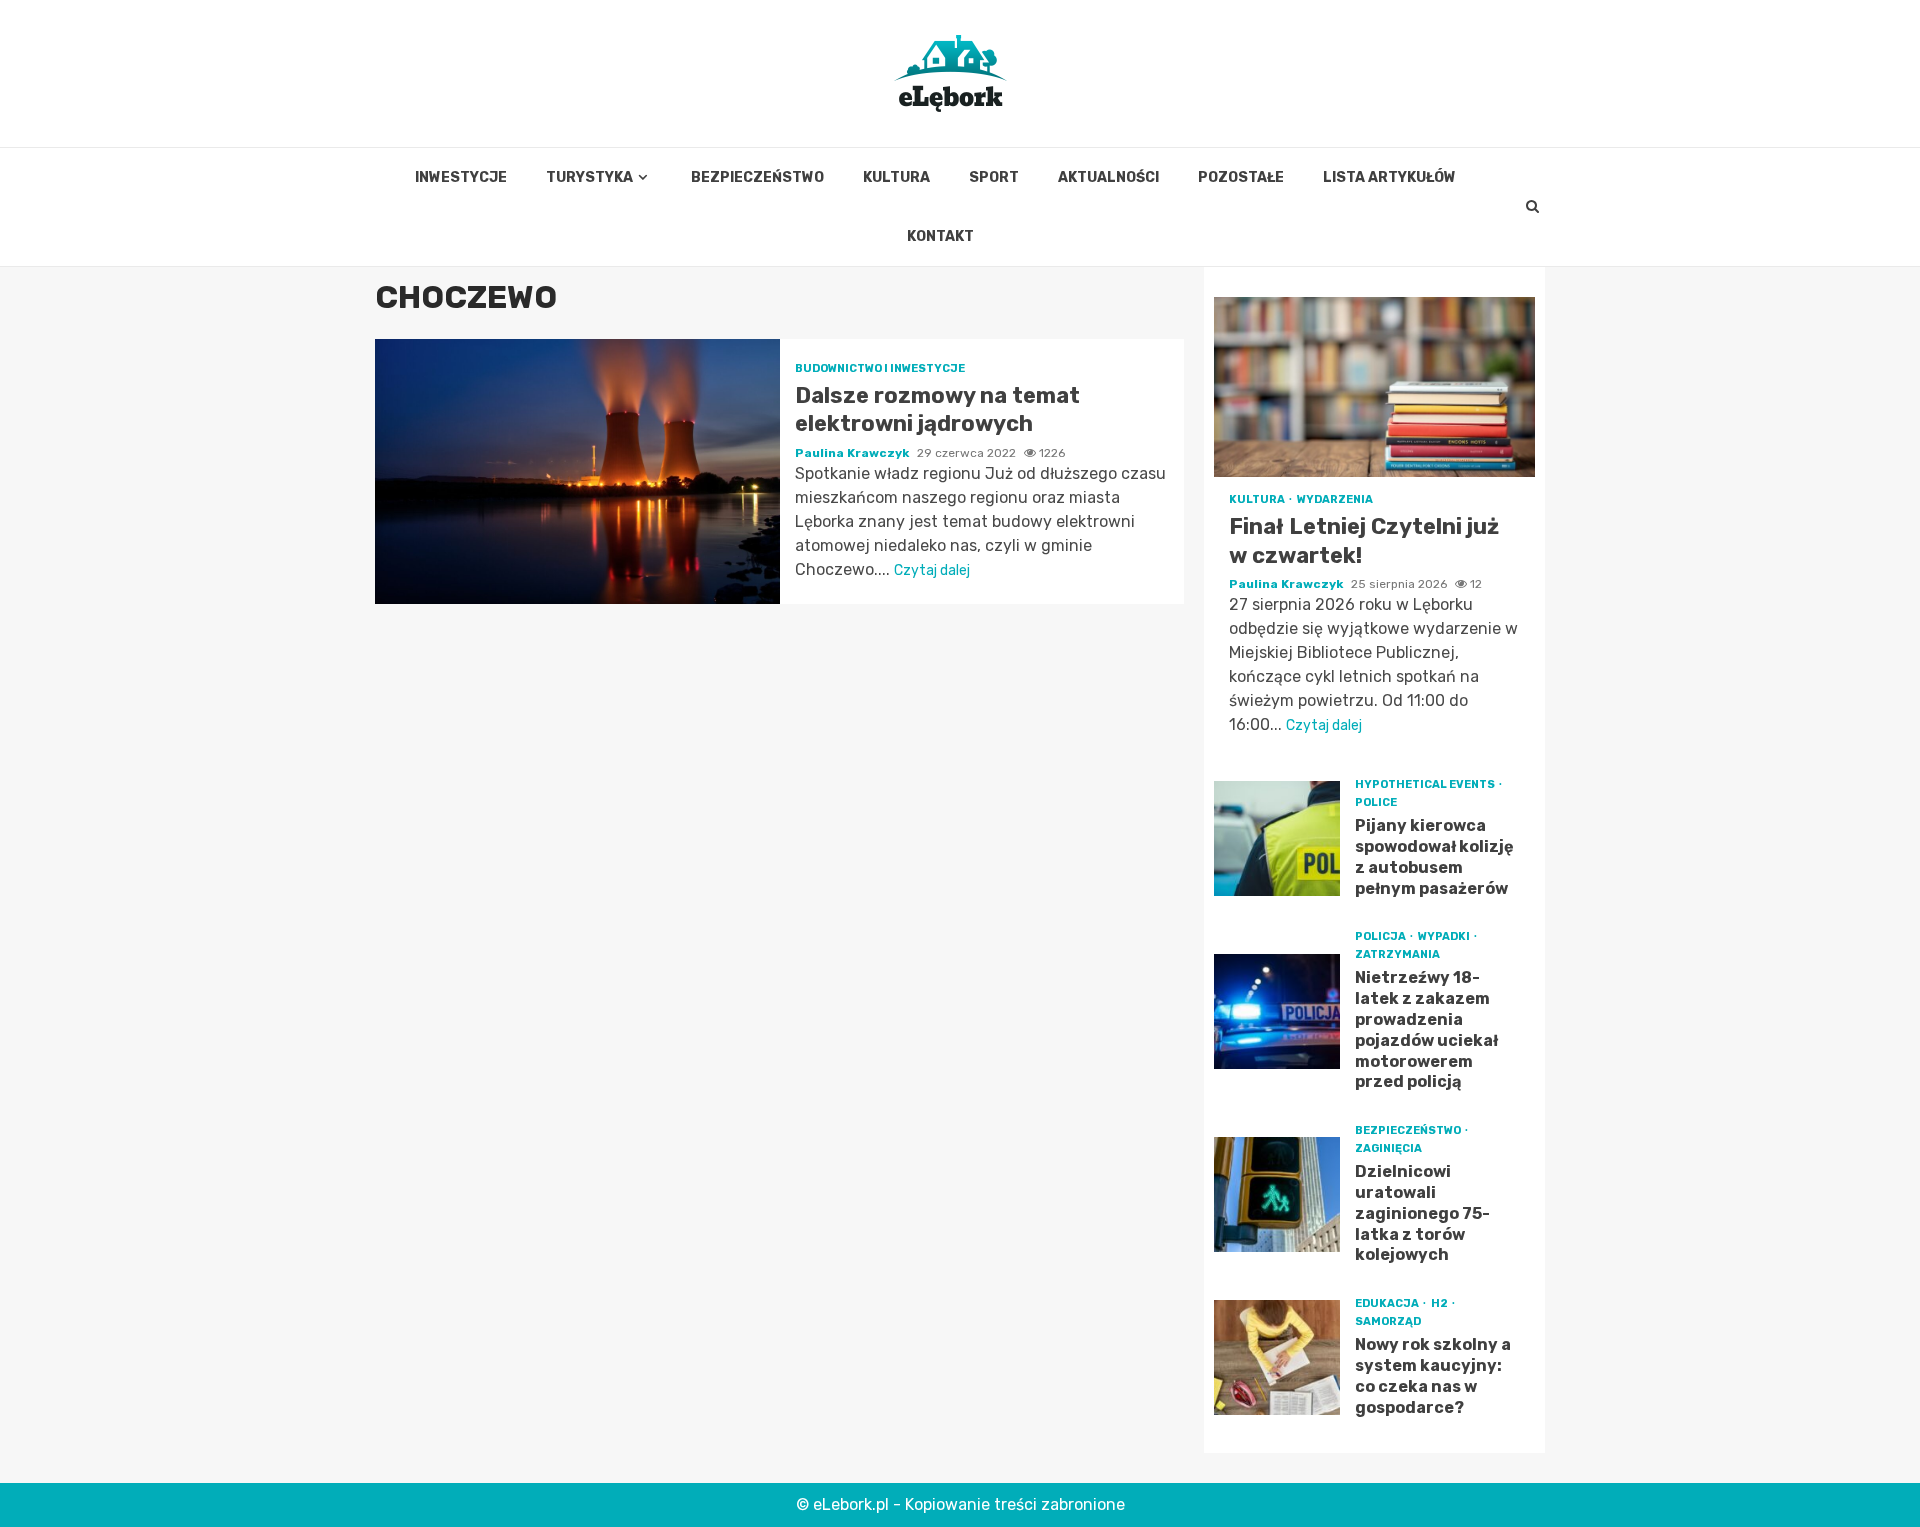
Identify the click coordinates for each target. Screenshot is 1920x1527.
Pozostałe (1241, 177)
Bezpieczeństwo (757, 177)
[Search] (1533, 207)
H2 (1440, 1303)
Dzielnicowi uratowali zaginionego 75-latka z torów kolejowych (1277, 1194)
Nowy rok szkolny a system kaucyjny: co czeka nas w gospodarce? (1277, 1357)
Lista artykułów (1389, 177)
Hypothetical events (1426, 784)
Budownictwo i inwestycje (880, 368)
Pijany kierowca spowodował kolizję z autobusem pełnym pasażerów (1277, 838)
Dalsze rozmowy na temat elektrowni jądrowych (577, 471)
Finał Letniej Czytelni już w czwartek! (1374, 387)
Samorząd (1388, 1321)
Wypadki (1445, 936)
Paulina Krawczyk (853, 453)
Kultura (896, 177)
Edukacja (1388, 1303)
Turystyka (589, 177)
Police (1376, 802)
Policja (1381, 936)
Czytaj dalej (932, 570)
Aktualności (1108, 177)
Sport (994, 177)
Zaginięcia (1388, 1148)
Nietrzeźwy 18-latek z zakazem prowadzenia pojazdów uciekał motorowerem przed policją (1277, 1011)
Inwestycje (461, 177)
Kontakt (940, 236)
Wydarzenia (1335, 499)
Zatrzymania (1397, 954)
